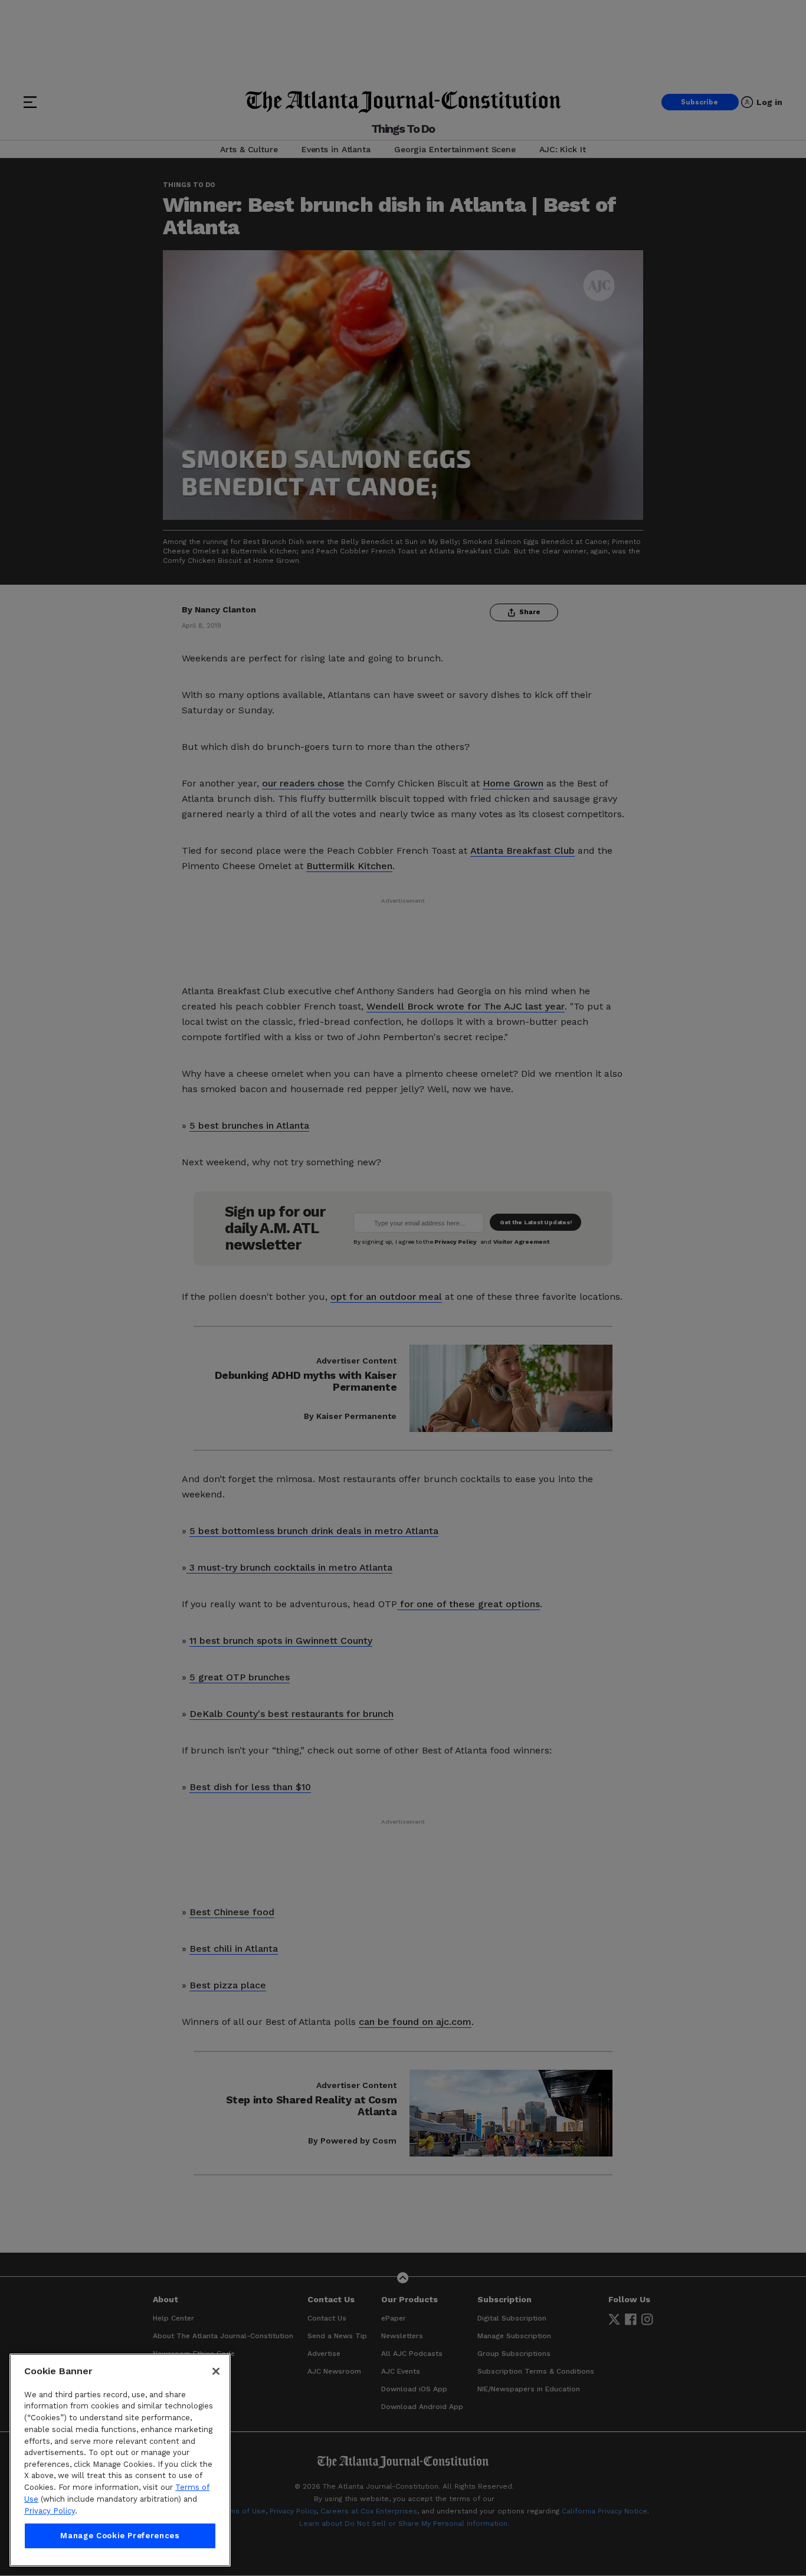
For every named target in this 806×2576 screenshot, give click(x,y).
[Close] (216, 2371)
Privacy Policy (50, 2511)
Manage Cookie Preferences (120, 2536)
